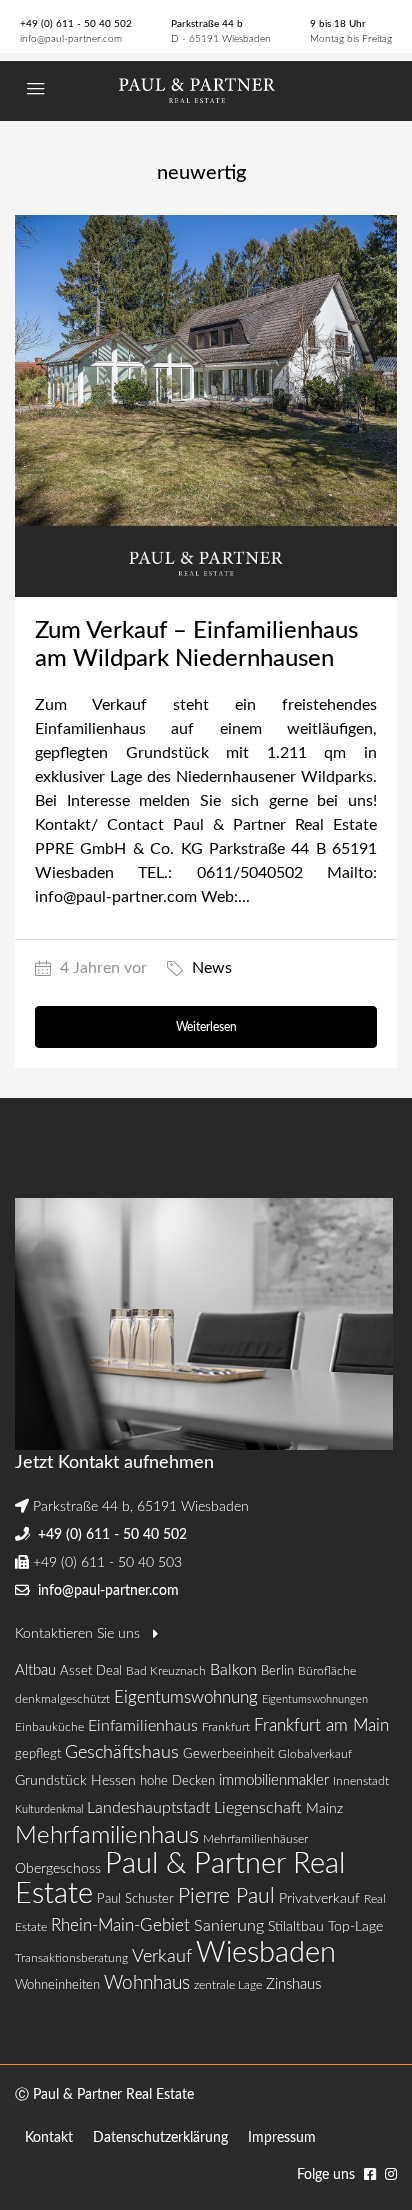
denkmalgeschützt (62, 1699)
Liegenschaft (258, 1808)
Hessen (113, 1780)
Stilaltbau (296, 1927)
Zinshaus (293, 1984)
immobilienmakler (274, 1780)
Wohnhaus (147, 1983)
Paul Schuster (135, 1899)
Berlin (277, 1671)
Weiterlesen (206, 1027)
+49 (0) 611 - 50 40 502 (76, 24)
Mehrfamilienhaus (107, 1836)
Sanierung (229, 1926)
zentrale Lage (228, 1985)
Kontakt (49, 2138)
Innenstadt (361, 1781)
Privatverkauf (319, 1898)
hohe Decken (177, 1781)
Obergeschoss (58, 1869)
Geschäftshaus (122, 1752)
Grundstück (51, 1780)
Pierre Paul (226, 1896)
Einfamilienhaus (143, 1726)
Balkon (233, 1670)
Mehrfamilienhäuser (255, 1839)
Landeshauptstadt (148, 1808)
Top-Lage (355, 1927)
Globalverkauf (315, 1754)
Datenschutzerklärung (160, 2138)
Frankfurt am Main (321, 1725)
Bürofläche (327, 1671)
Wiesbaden (266, 1953)
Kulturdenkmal (49, 1809)
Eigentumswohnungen (315, 1699)
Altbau (35, 1670)
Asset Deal (91, 1671)
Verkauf (162, 1956)
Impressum (282, 2138)
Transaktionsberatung (71, 1958)
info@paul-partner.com (71, 39)
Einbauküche (49, 1727)
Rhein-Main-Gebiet (120, 1925)
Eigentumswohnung (186, 1697)
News (212, 968)
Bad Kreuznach (166, 1671)
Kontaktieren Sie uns (79, 1634)
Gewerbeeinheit (228, 1754)
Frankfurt (226, 1727)
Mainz (324, 1808)
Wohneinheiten (57, 1985)
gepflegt (38, 1754)
